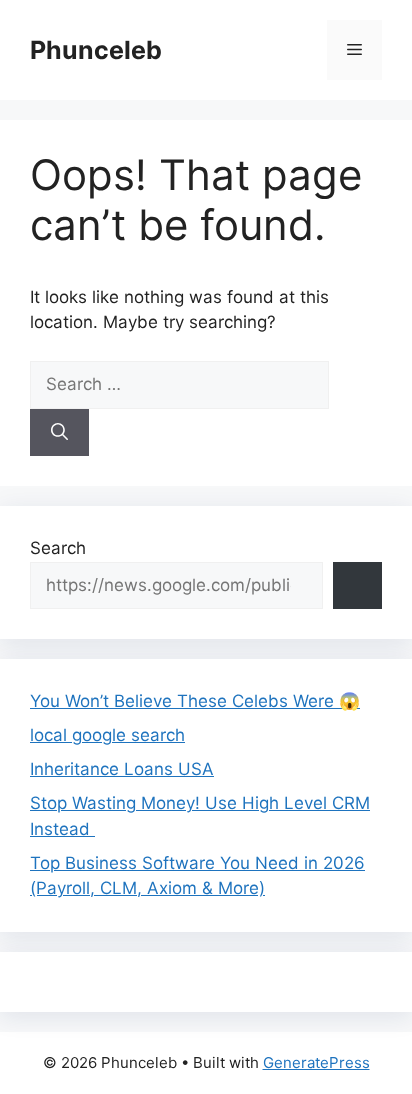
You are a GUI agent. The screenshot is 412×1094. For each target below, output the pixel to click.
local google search (107, 735)
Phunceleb (96, 50)
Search (58, 548)
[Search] (59, 433)
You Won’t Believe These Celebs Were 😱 (195, 701)
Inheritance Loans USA (122, 769)
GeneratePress (316, 1062)
